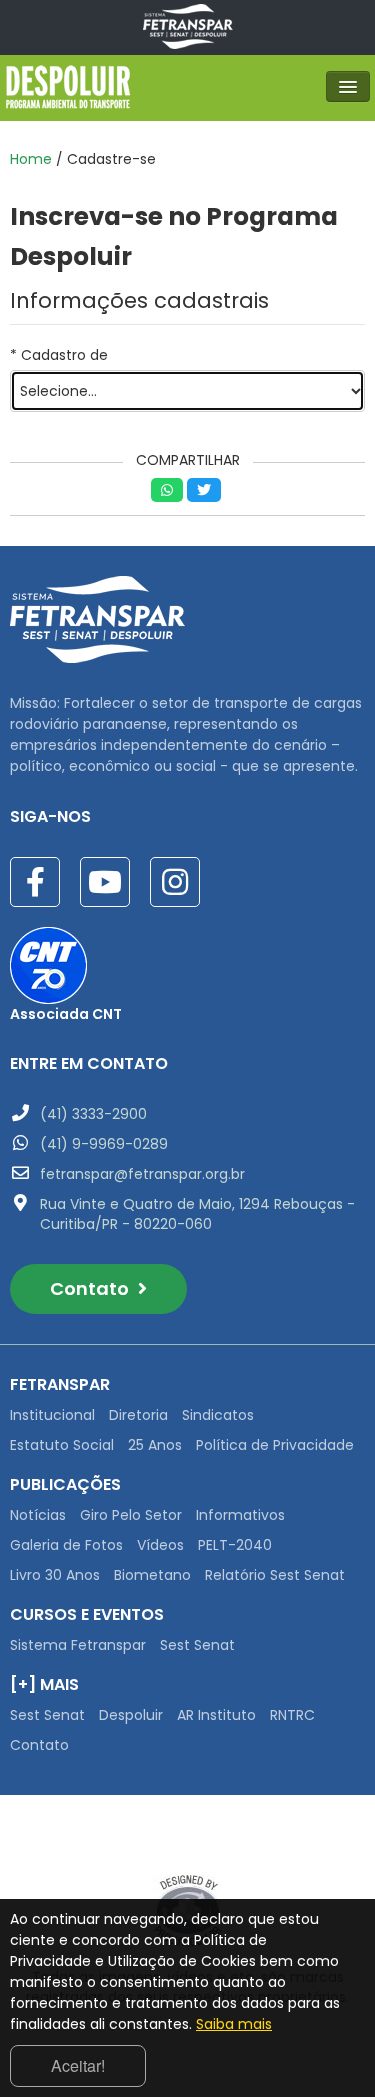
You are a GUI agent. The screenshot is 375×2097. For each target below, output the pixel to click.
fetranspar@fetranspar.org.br (142, 1174)
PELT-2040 (235, 1545)
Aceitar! (78, 2065)
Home (31, 159)
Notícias (38, 1515)
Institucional (52, 1415)
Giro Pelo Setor (131, 1515)
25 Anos (155, 1445)
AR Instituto (216, 1715)
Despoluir (131, 1715)
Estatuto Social (62, 1445)
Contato (91, 1288)
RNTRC (292, 1715)
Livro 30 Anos (55, 1575)
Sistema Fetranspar (78, 1645)
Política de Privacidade (275, 1445)
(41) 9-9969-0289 (104, 1144)
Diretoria (138, 1415)
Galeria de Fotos (66, 1545)
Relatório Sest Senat (275, 1575)
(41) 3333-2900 (93, 1114)
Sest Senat (197, 1645)
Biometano (152, 1575)
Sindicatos (218, 1415)
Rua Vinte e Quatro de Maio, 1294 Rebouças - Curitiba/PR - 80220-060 (197, 1214)
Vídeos (160, 1545)
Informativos (240, 1515)
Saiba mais (234, 2024)
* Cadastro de (59, 355)
